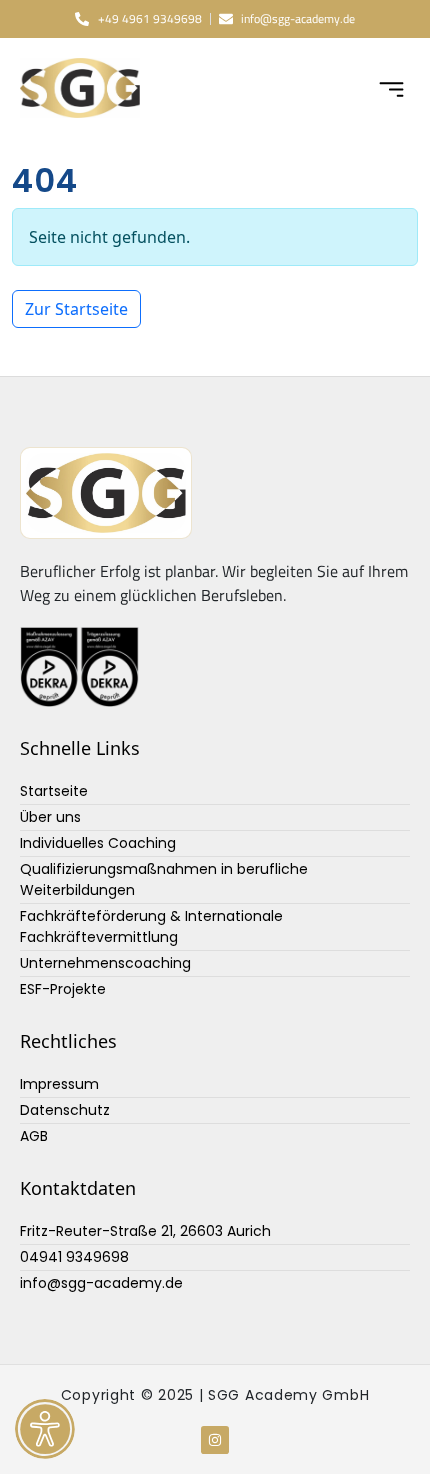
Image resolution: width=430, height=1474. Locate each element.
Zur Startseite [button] (76, 309)
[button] (392, 88)
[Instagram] (215, 1440)
